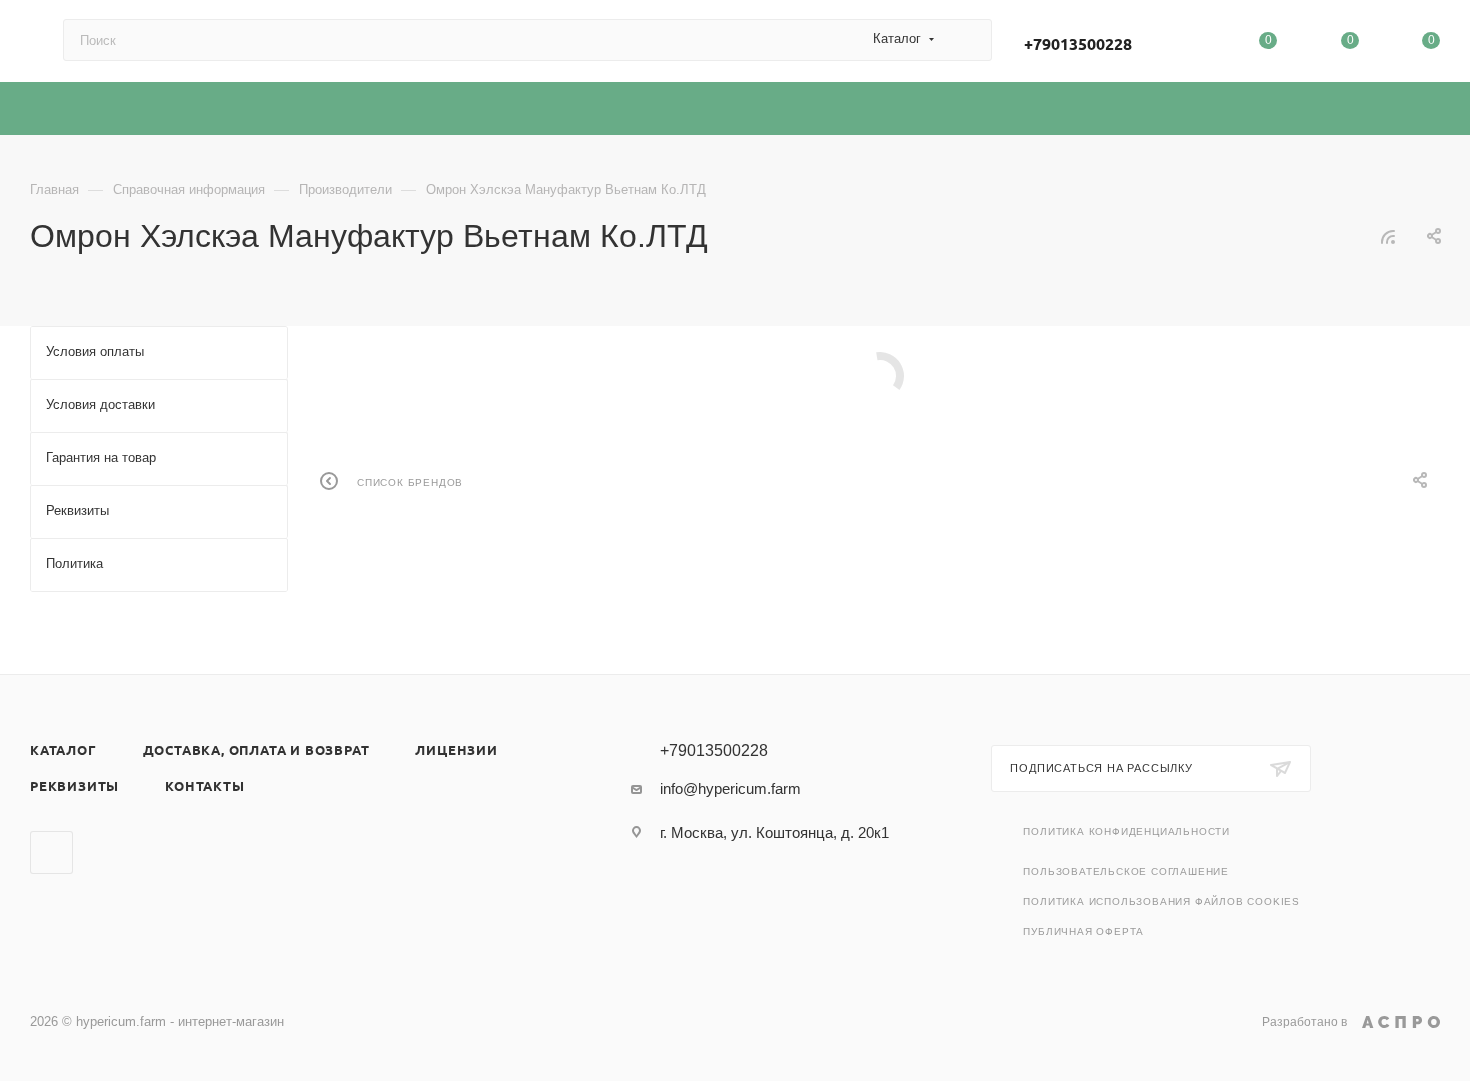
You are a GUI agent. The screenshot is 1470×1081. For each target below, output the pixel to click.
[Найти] (967, 40)
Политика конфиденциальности (1126, 831)
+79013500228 (1078, 43)
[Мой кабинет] (1187, 44)
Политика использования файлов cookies (1161, 901)
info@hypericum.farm (730, 788)
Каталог (63, 749)
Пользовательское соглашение (1126, 871)
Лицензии (456, 749)
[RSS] (1388, 236)
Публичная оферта (1083, 931)
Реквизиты (74, 785)
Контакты (204, 785)
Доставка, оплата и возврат (256, 749)
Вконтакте (51, 852)
